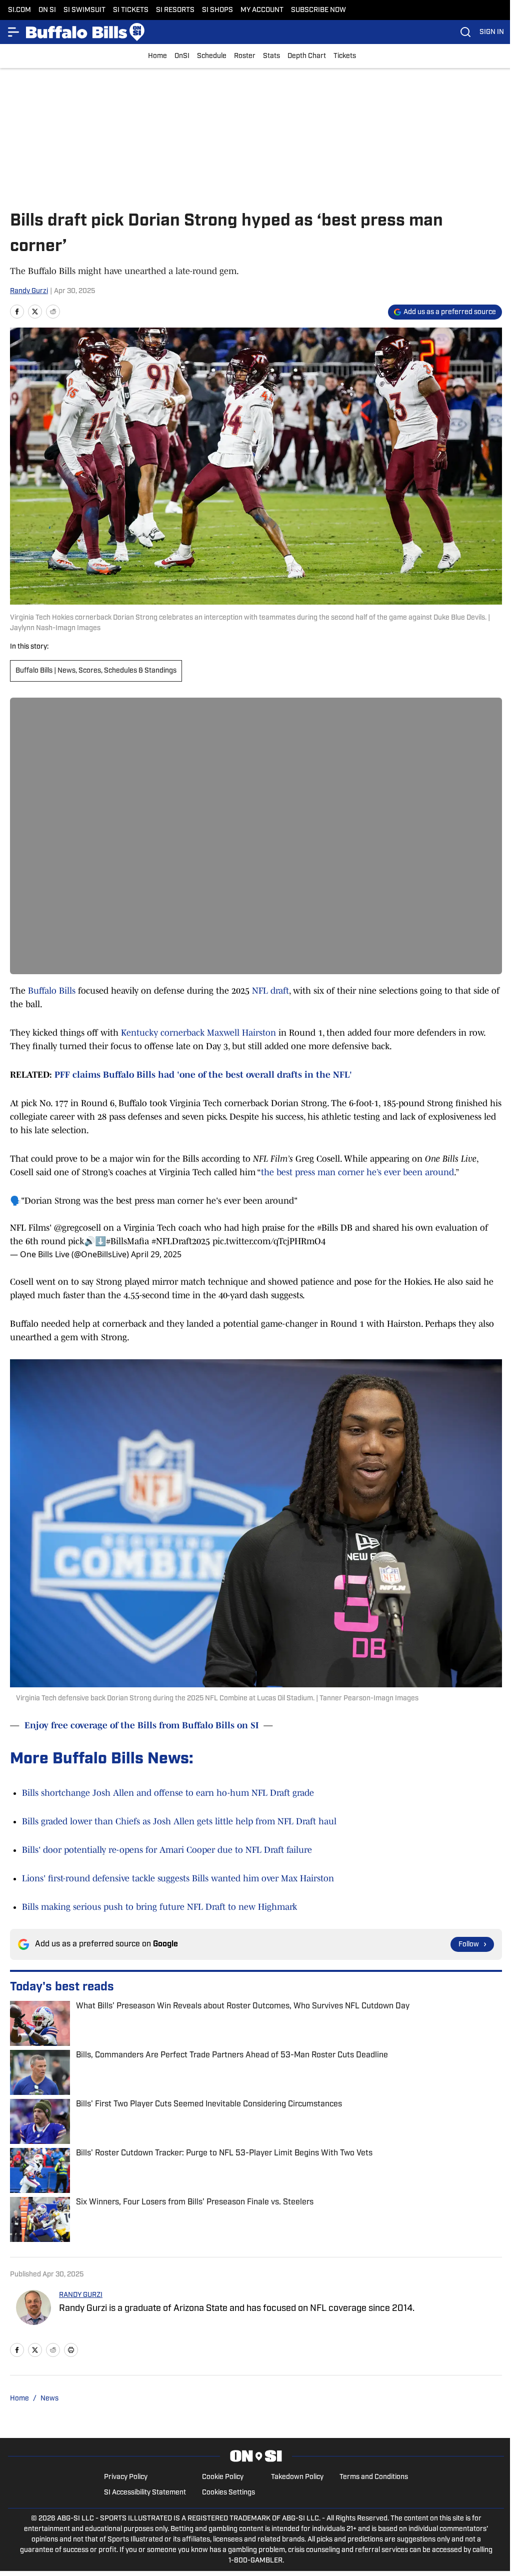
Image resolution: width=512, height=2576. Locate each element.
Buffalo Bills (53, 991)
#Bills (327, 1228)
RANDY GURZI (81, 2295)
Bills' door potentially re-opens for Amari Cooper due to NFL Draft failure (167, 1850)
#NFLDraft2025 (181, 1241)
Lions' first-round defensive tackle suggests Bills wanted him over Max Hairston (178, 1878)
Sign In (492, 32)
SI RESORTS (175, 10)
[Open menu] (14, 32)
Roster (245, 56)
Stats (271, 56)
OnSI (182, 56)
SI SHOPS (217, 10)
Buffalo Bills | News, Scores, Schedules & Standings (96, 671)
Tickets (345, 56)
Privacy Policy (126, 2477)
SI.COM (19, 10)
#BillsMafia (127, 1241)
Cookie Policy (223, 2477)
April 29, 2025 (156, 1254)
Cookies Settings (228, 2493)
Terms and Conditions (374, 2477)
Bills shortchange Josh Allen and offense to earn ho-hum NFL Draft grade (168, 1793)
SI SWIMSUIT (84, 10)
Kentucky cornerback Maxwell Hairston (198, 1033)
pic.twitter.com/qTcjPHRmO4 (269, 1241)
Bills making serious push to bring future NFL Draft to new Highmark (159, 1907)
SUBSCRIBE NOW (318, 10)
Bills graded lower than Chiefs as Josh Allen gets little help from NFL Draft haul (179, 1821)
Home (157, 56)
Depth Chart (307, 56)
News (49, 2399)
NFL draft (270, 991)
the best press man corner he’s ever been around (357, 1172)
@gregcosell (77, 1228)
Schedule (212, 56)
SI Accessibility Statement (145, 2493)
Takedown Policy (297, 2477)
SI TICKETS (131, 10)
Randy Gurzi (29, 291)
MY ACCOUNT (262, 10)
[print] (71, 2350)
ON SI (47, 10)
